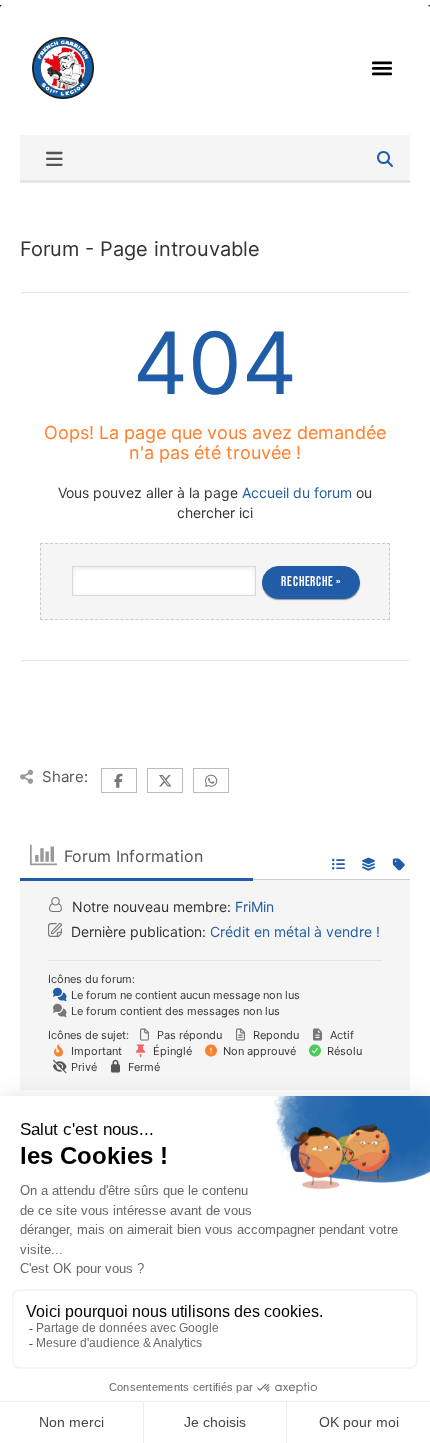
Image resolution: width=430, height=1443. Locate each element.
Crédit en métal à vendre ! (295, 931)
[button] (382, 67)
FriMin (254, 906)
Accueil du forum (297, 492)
